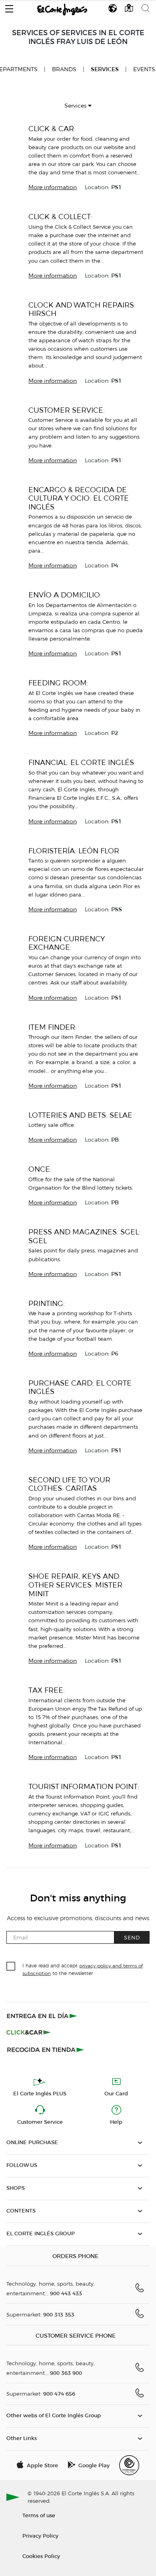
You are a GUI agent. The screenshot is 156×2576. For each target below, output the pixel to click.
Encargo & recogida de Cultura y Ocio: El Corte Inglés (79, 498)
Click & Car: (52, 129)
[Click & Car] (29, 2033)
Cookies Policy (41, 2556)
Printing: (47, 1303)
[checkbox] (11, 1967)
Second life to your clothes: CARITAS (69, 1484)
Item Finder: (53, 1027)
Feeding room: (58, 683)
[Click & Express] (43, 2016)
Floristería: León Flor (74, 851)
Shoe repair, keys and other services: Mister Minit (75, 1585)
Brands (64, 69)
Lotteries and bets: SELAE (80, 1115)
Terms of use (39, 2515)
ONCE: (40, 1169)
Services (105, 69)
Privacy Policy (40, 2535)
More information (53, 187)
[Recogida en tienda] (46, 2049)
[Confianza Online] (129, 2465)
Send (132, 1937)
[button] (9, 7)
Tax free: (47, 1690)
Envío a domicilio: (65, 595)
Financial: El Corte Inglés (81, 762)
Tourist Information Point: (84, 1786)
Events (144, 69)
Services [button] (76, 106)
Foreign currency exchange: (66, 943)
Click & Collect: (60, 217)
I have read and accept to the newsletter (83, 1969)
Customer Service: (67, 410)
